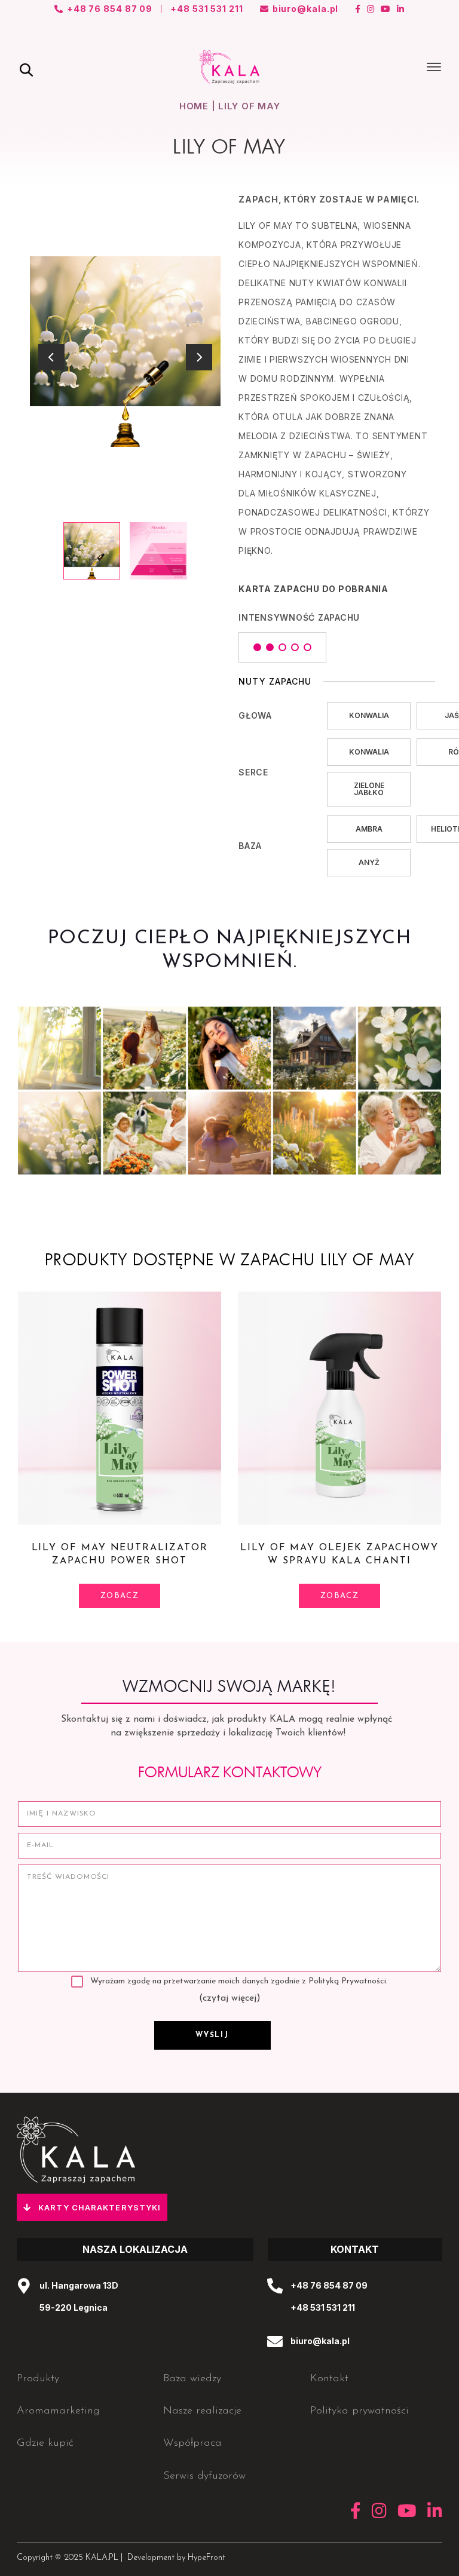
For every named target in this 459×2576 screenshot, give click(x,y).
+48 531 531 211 (323, 2307)
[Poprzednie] (51, 357)
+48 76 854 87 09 (329, 2285)
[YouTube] (386, 9)
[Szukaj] (26, 70)
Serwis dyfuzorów (204, 2476)
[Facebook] (358, 9)
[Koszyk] (398, 67)
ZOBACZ (120, 1596)
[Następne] (199, 357)
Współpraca (192, 2443)
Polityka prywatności (359, 2411)
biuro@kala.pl (320, 2341)
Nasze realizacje (202, 2411)
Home (194, 106)
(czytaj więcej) (230, 1998)
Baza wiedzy (192, 2379)
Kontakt (329, 2379)
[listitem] (92, 551)
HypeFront (206, 2558)
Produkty (38, 2379)
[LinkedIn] (401, 9)
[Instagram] (371, 9)
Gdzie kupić (45, 2443)
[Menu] (434, 67)
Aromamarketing (58, 2411)
